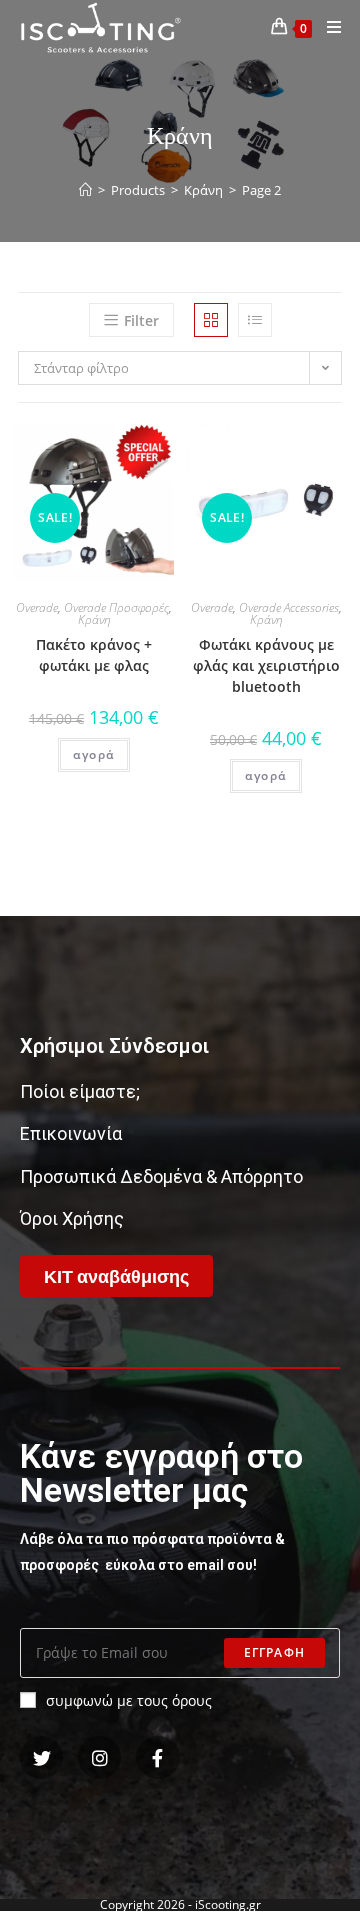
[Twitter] (41, 1757)
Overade (37, 607)
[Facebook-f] (157, 1757)
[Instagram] (99, 1757)
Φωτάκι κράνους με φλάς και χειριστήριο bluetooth (266, 665)
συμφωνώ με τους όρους (129, 1700)
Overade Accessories (289, 607)
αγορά (94, 754)
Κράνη (94, 619)
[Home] (85, 190)
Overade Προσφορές (116, 607)
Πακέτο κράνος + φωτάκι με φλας (94, 655)
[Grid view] (211, 320)
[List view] (255, 320)
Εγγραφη (274, 1652)
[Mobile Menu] (327, 27)
